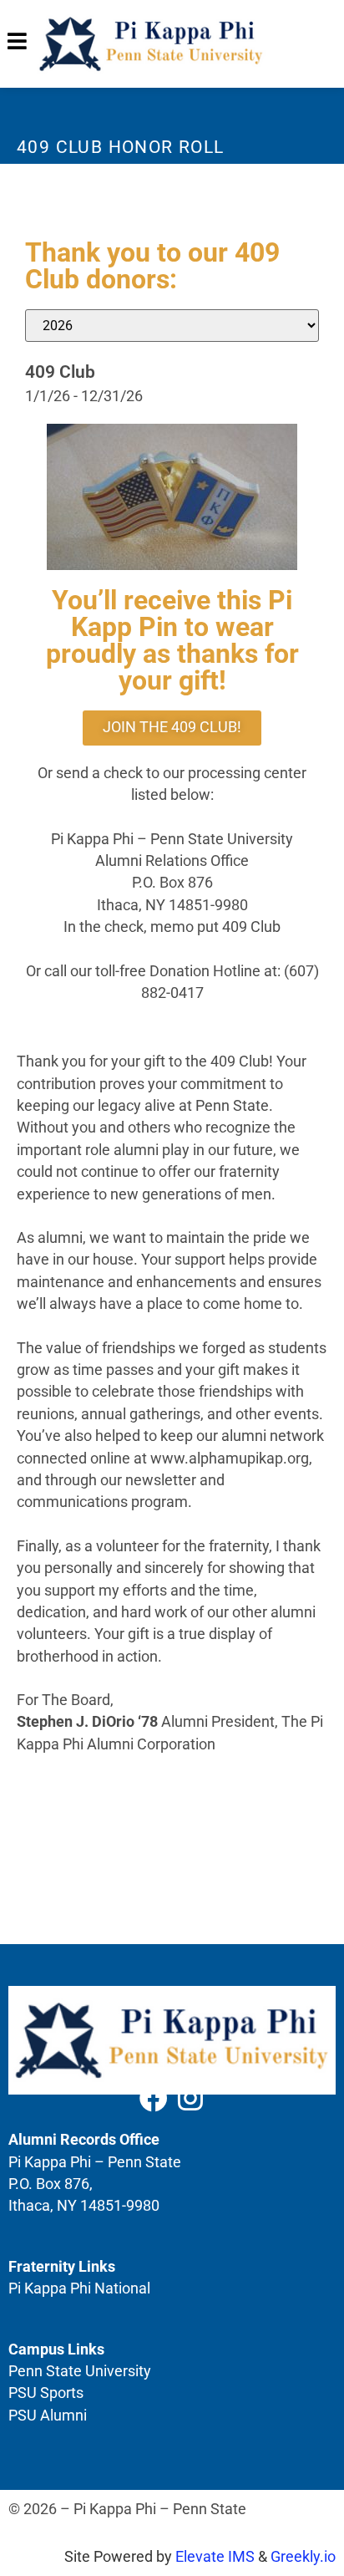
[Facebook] (154, 2098)
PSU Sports (46, 2393)
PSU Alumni (48, 2416)
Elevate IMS (215, 2557)
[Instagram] (190, 2098)
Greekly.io (303, 2557)
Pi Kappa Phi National (79, 2288)
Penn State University (80, 2371)
